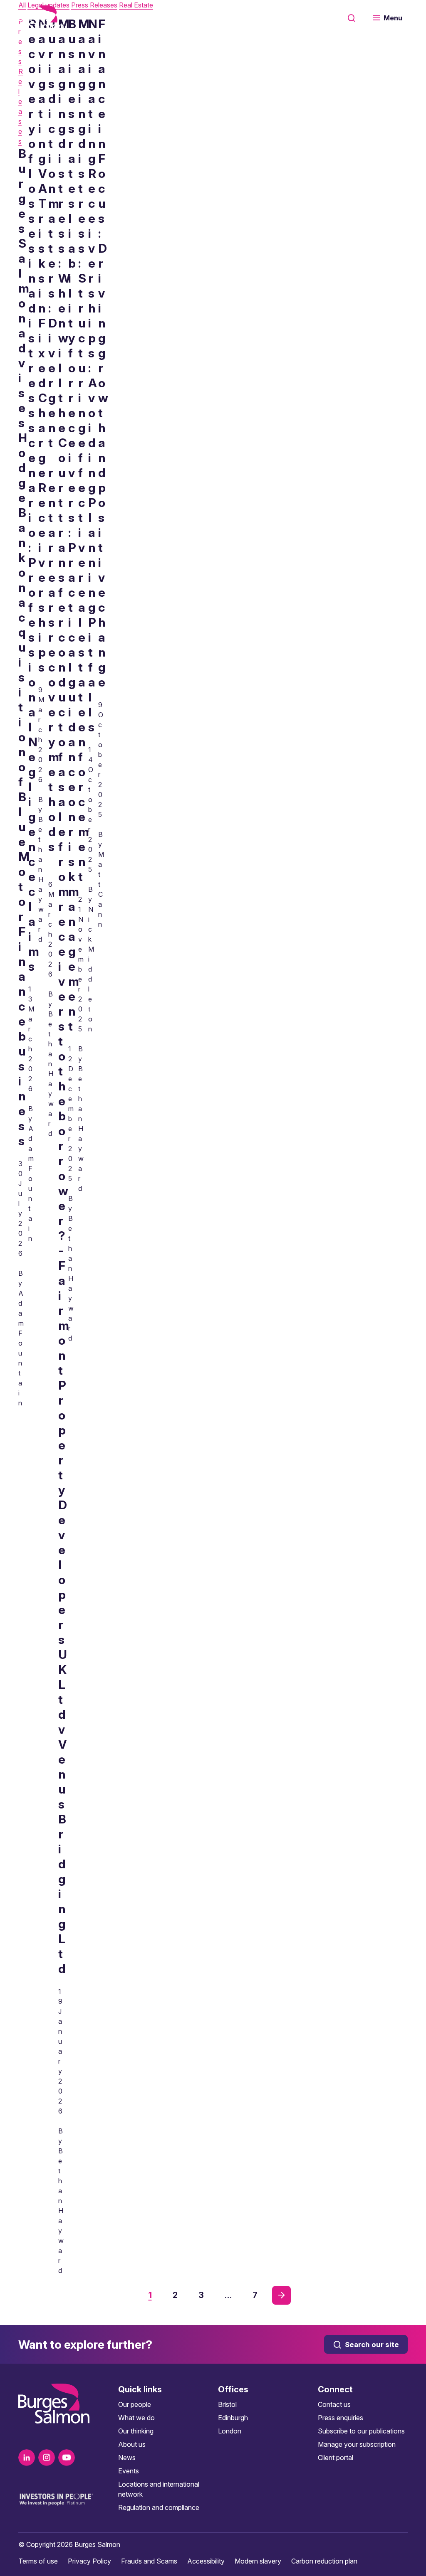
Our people (135, 2404)
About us (132, 2444)
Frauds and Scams (149, 2561)
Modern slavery (258, 2561)
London (230, 2431)
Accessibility (206, 2561)
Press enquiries (341, 2418)
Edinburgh (233, 2418)
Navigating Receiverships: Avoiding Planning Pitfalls (93, 375)
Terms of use (38, 2561)
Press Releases (21, 81)
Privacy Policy (89, 2561)
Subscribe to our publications (361, 2431)
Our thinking (136, 2431)
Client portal (336, 2458)
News (127, 2458)
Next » (281, 2295)
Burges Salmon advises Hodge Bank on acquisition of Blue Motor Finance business (24, 647)
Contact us (334, 2404)
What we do (136, 2418)
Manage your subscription (357, 2444)
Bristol (227, 2404)
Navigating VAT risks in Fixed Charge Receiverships (43, 346)
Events (129, 2471)
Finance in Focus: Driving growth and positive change (103, 353)
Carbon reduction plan (324, 2561)
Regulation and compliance (159, 2507)
